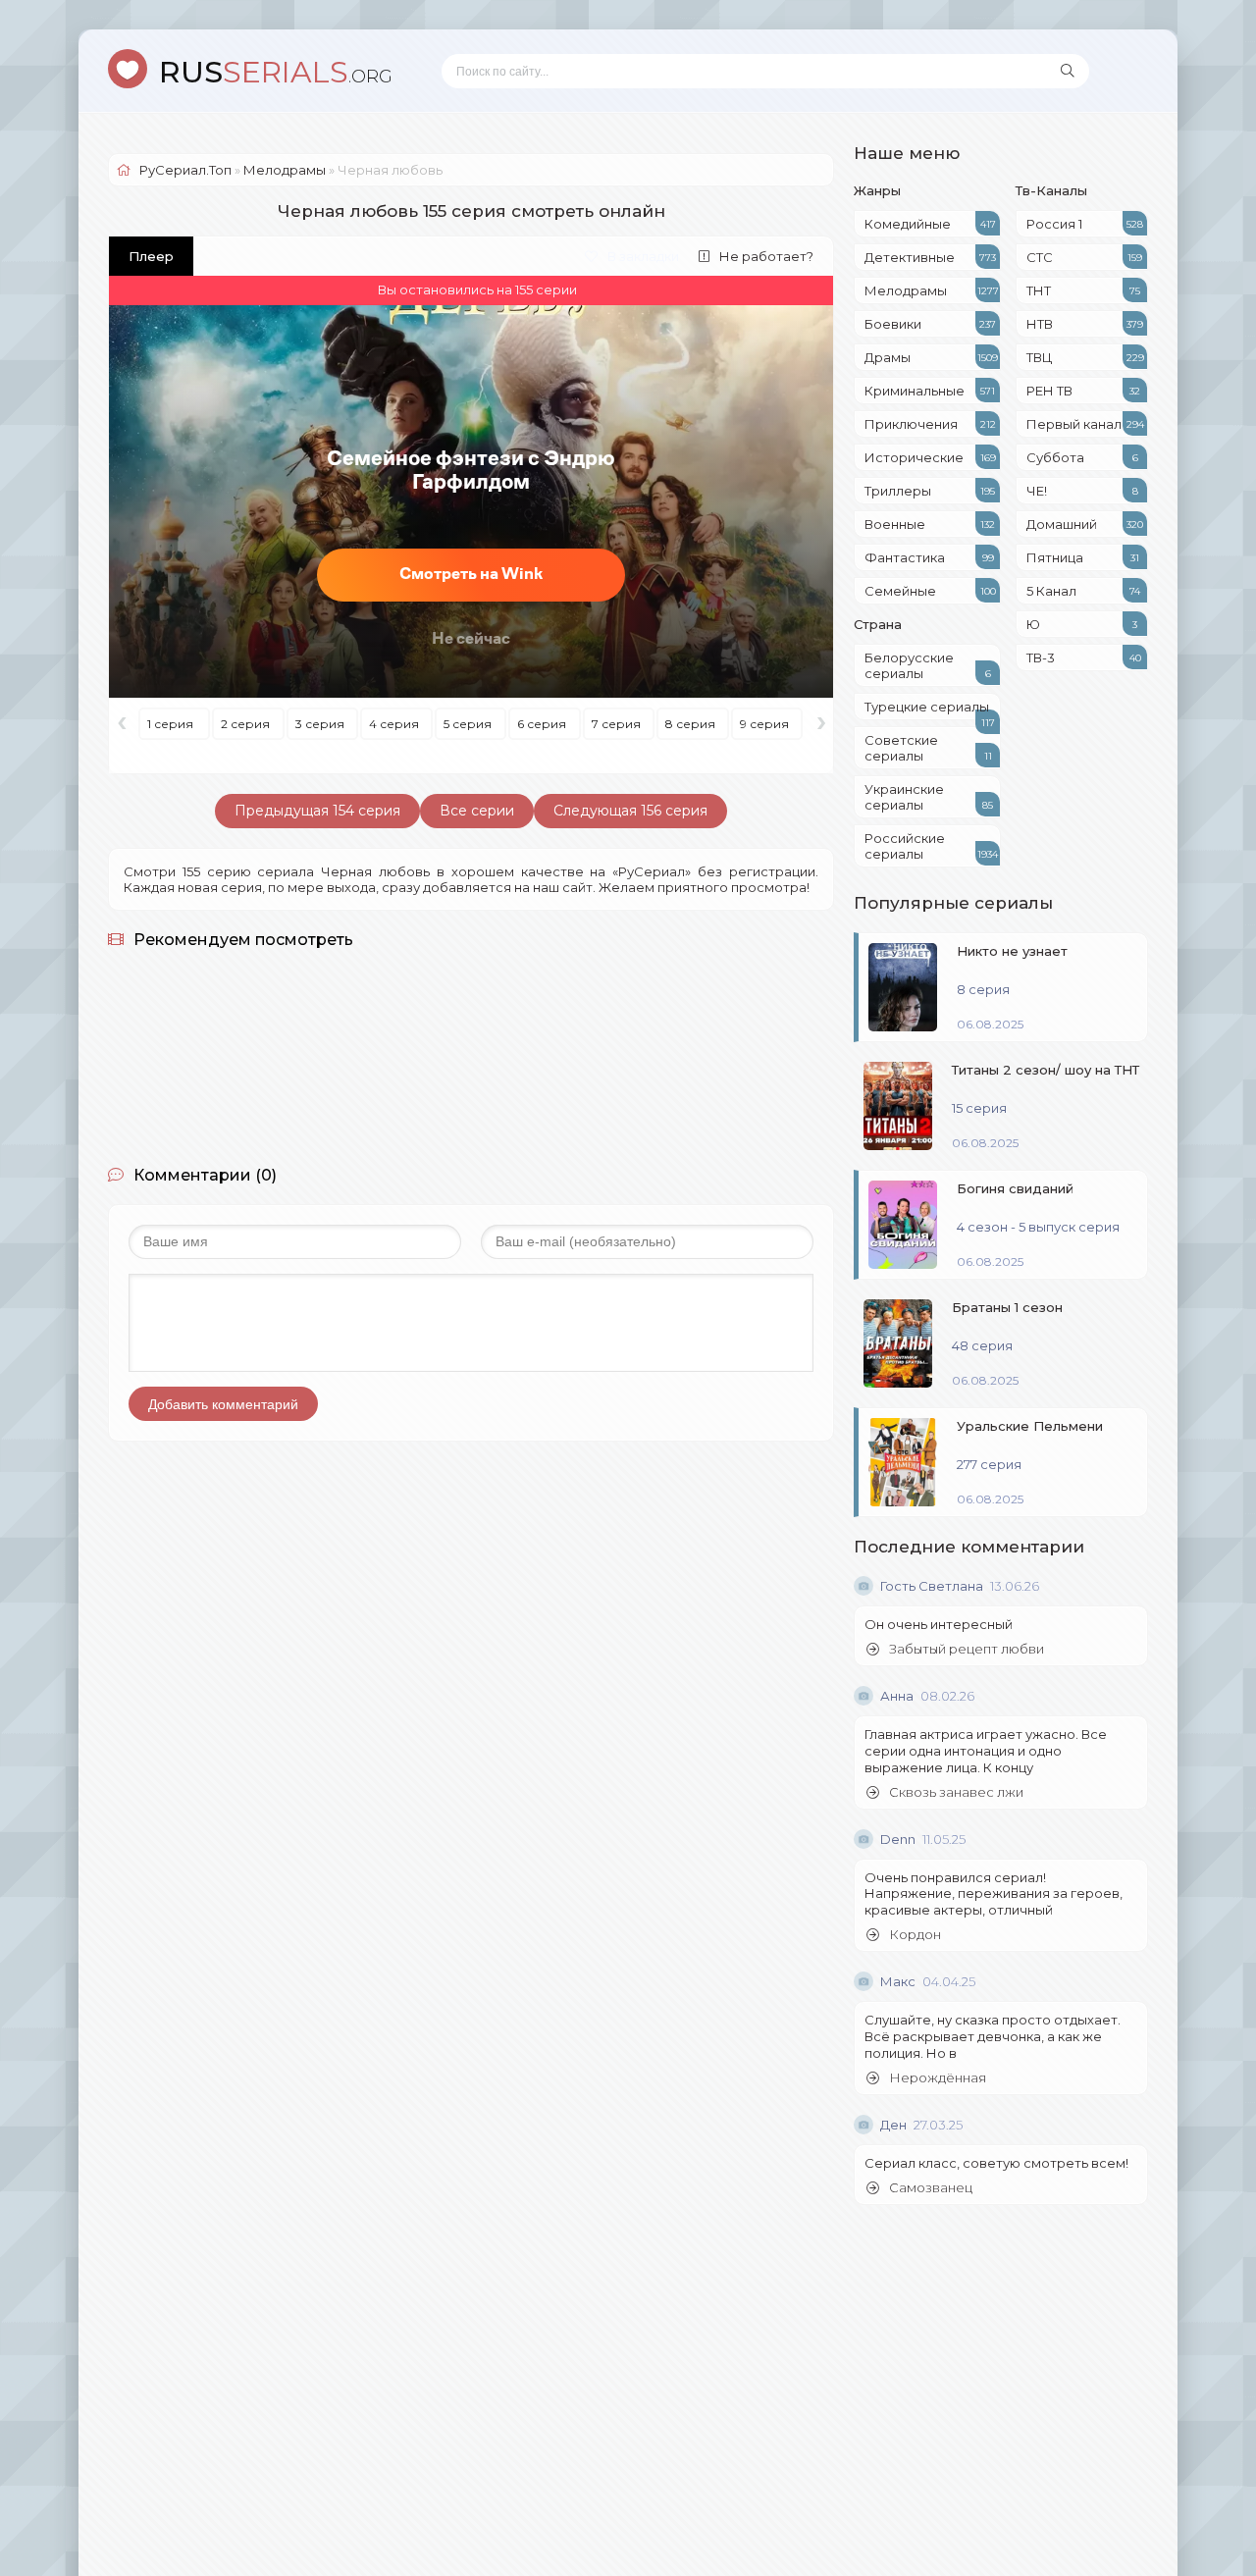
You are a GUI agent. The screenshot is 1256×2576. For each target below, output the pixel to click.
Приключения (930, 424)
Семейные (930, 591)
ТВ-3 (1084, 657)
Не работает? (766, 256)
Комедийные (930, 224)
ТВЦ (1085, 357)
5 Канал (1083, 591)
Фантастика (929, 557)
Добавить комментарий (223, 1404)
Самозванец (931, 2188)
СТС (1084, 257)
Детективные (930, 257)
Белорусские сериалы (928, 665)
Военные (930, 524)
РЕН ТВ (1083, 391)
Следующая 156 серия (630, 811)
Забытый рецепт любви (967, 1649)
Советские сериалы (928, 748)
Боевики (930, 324)
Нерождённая (938, 2078)
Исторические (930, 457)
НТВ (1085, 324)
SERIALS (276, 72)
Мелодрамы (932, 290)
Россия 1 (1085, 224)
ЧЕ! (1082, 491)
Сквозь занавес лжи (956, 1792)
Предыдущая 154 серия (317, 811)
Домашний (1085, 524)
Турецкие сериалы (930, 710)
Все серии (477, 811)
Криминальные (930, 391)
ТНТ (1083, 290)
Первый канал (1085, 424)
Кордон (915, 1935)
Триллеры (930, 491)
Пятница (1083, 557)
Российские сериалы (931, 846)
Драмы (931, 357)
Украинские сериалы (929, 797)
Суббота (1082, 457)
